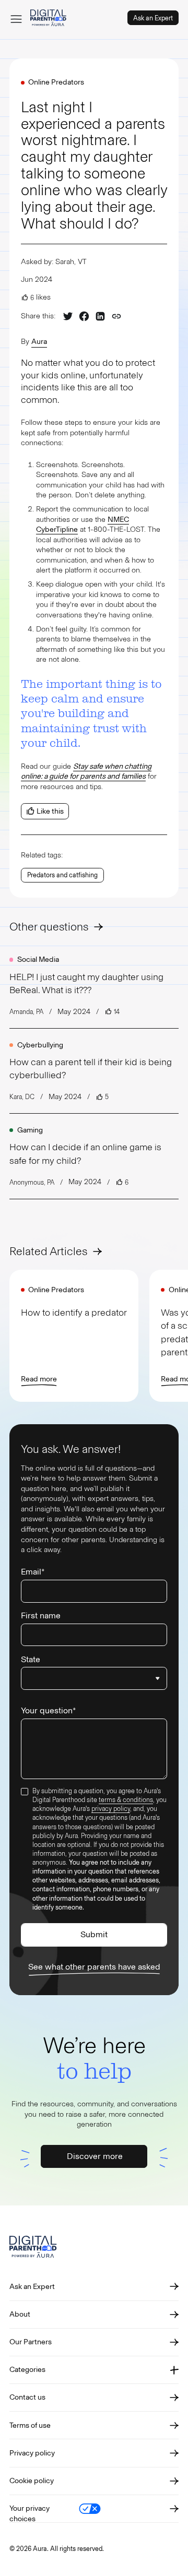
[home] (48, 18)
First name (41, 1615)
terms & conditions (126, 1800)
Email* (33, 1572)
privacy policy (111, 1809)
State (31, 1659)
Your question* (48, 1710)
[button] (16, 18)
